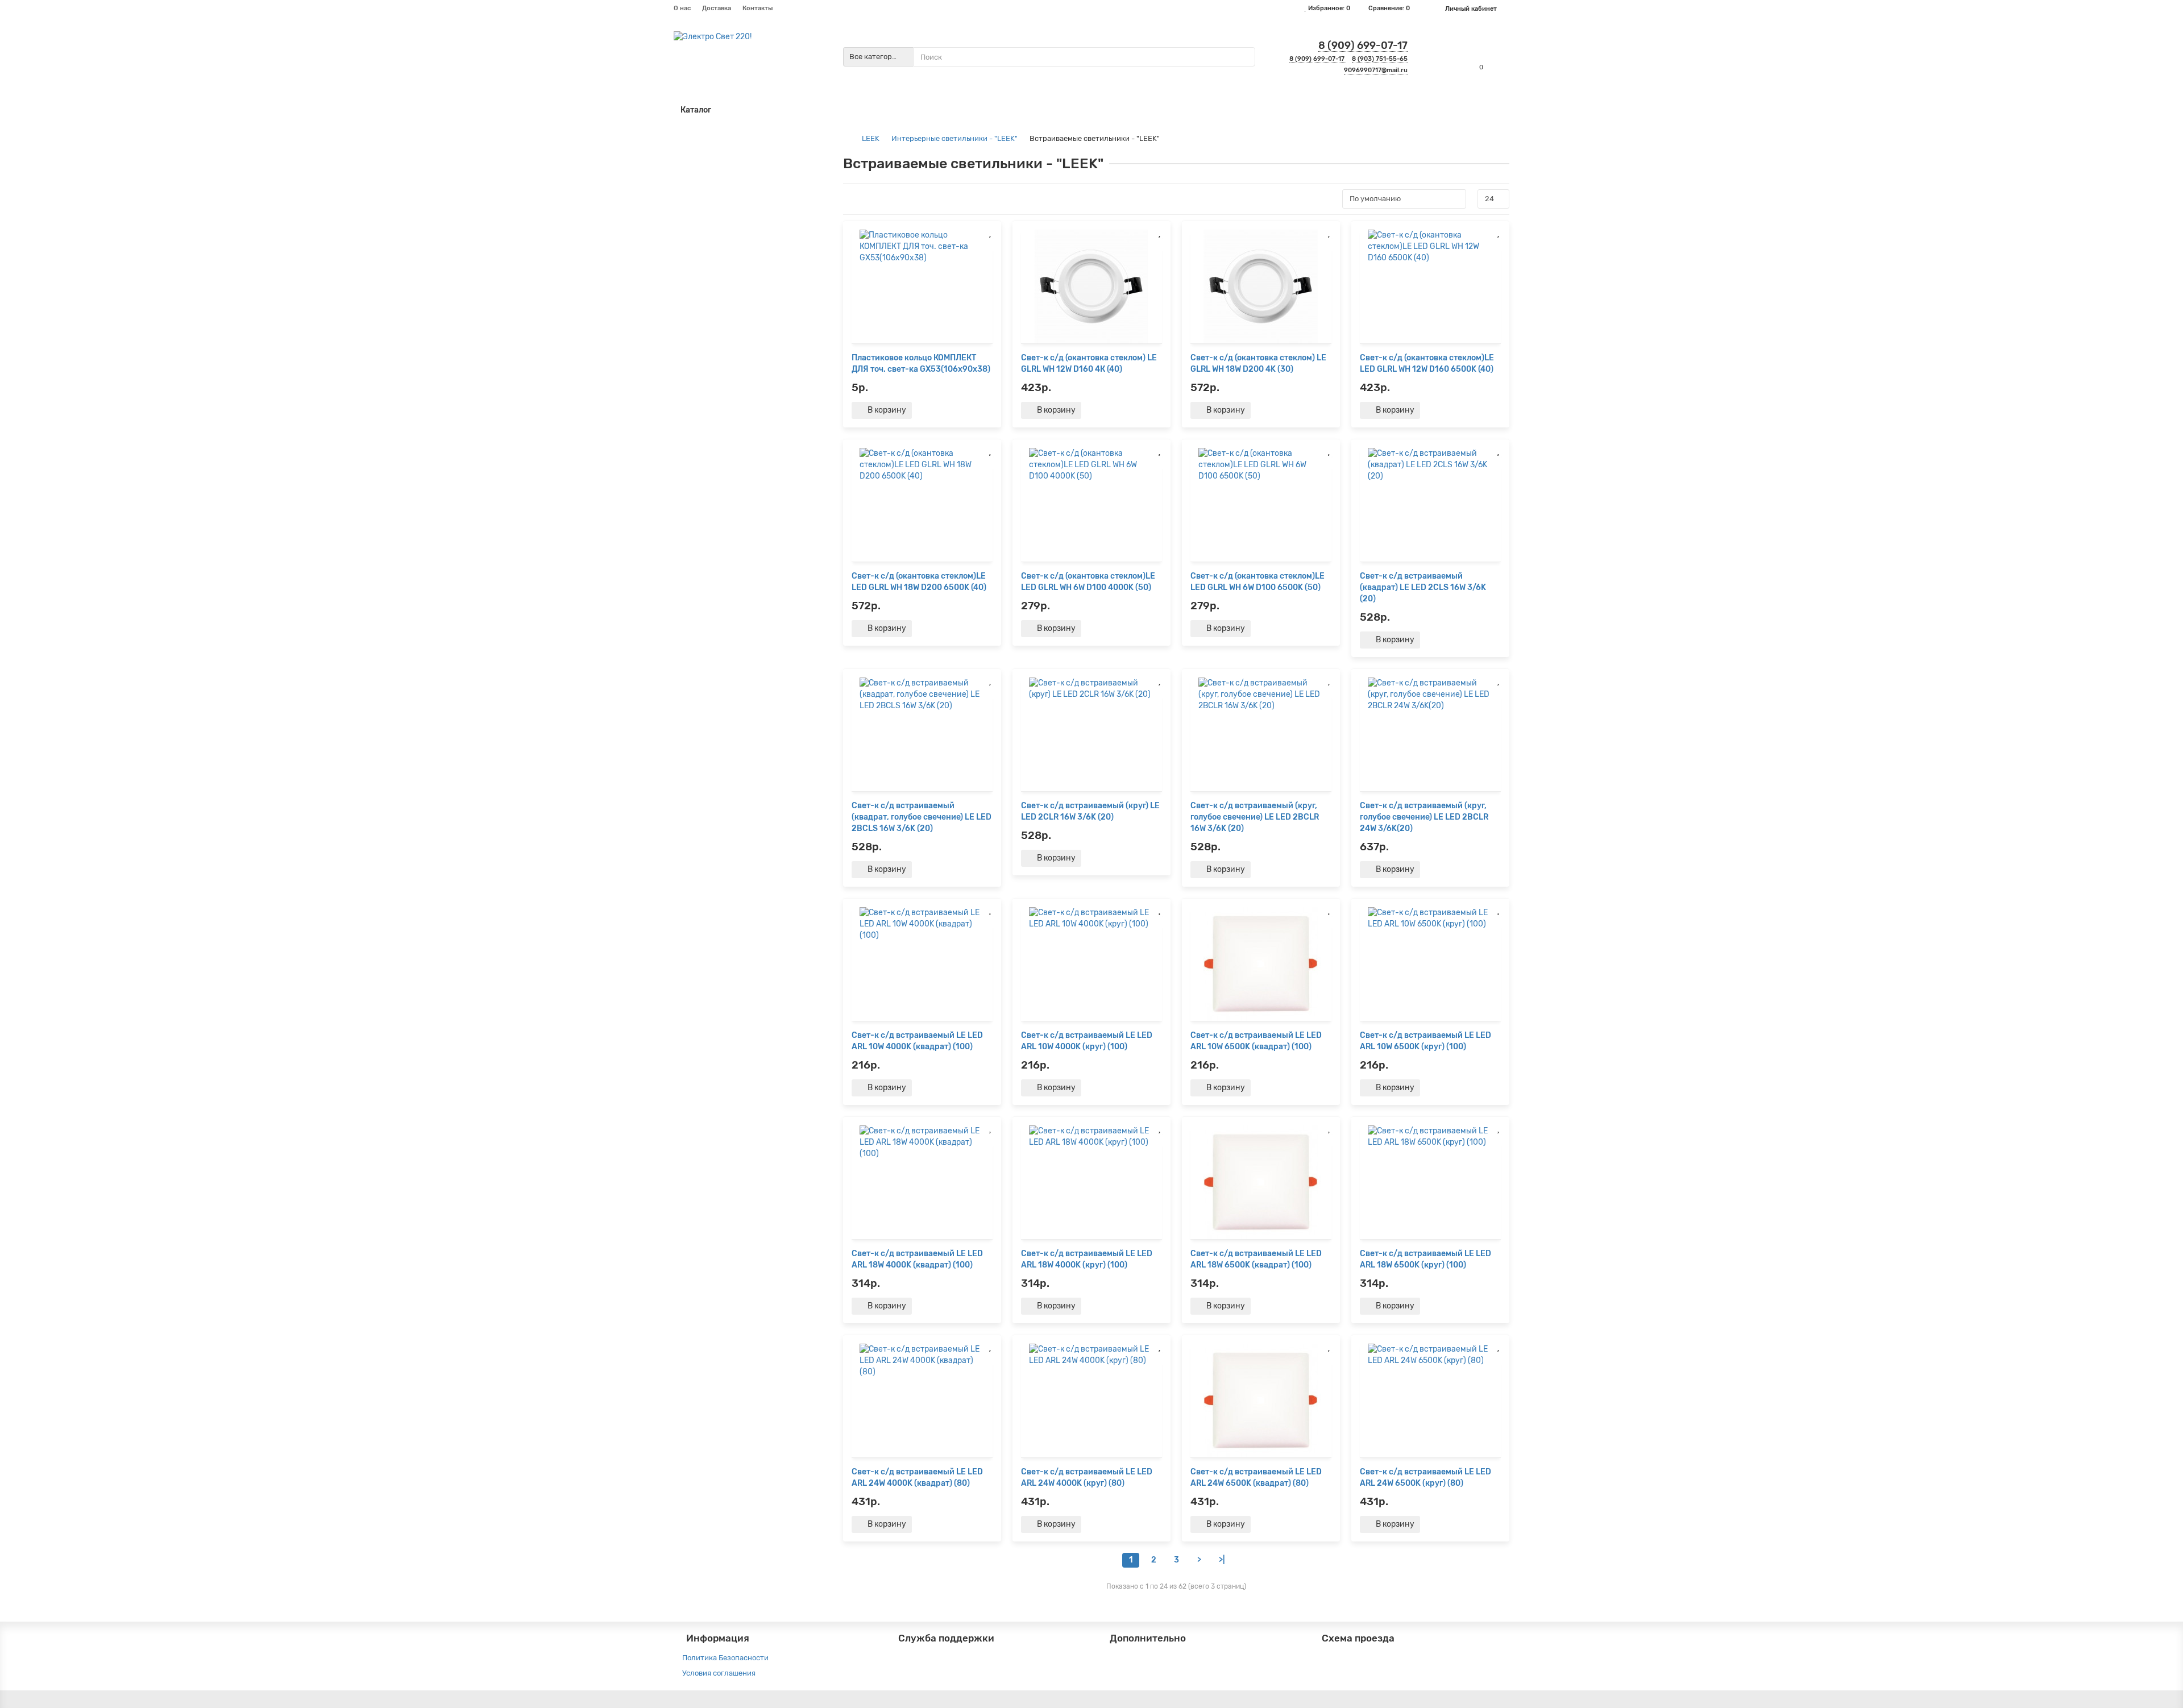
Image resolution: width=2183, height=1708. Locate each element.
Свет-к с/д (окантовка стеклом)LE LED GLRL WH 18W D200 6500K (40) (919, 582)
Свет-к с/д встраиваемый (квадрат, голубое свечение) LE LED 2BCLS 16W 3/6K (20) (922, 817)
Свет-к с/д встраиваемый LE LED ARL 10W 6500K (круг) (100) (1425, 1041)
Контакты (758, 8)
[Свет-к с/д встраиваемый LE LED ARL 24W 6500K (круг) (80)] (1430, 1401)
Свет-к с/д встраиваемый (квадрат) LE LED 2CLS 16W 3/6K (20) (1423, 587)
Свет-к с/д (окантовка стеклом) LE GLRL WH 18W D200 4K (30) (1258, 363)
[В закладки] (990, 232)
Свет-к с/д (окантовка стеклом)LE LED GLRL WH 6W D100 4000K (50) (1088, 582)
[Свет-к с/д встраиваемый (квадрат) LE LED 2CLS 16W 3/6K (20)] (1430, 505)
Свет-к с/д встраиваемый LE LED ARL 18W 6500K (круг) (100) (1425, 1259)
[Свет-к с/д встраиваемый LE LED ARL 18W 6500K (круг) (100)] (1430, 1182)
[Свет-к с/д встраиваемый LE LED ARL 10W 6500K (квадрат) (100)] (1261, 964)
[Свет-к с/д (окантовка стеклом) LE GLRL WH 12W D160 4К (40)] (1091, 286)
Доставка (717, 8)
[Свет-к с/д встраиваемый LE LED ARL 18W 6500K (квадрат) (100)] (1261, 1182)
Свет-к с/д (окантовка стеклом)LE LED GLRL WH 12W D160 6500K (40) (1427, 363)
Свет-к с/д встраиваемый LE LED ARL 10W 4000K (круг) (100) (1087, 1041)
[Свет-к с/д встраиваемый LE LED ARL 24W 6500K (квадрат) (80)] (1261, 1401)
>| (1222, 1560)
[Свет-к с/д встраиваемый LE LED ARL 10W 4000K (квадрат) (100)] (922, 964)
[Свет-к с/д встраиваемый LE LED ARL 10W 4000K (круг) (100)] (1091, 964)
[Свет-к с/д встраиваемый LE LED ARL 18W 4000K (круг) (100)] (1091, 1182)
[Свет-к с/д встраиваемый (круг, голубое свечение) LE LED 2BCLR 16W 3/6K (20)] (1261, 734)
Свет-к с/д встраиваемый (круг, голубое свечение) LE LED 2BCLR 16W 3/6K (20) (1255, 817)
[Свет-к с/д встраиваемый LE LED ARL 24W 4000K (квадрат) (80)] (922, 1401)
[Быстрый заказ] (928, 410)
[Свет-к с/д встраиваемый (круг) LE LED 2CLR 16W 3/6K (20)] (1091, 734)
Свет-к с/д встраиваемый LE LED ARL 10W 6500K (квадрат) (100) (1256, 1041)
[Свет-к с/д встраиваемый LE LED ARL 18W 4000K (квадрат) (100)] (922, 1182)
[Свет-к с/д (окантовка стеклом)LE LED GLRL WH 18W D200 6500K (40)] (922, 505)
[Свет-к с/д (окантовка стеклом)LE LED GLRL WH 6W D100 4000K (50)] (1091, 505)
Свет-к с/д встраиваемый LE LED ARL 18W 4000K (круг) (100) (1087, 1259)
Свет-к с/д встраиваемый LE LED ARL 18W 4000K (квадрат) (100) (917, 1259)
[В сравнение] (990, 245)
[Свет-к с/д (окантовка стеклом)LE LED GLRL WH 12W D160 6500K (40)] (1430, 286)
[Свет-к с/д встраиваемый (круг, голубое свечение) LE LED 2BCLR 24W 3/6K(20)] (1430, 734)
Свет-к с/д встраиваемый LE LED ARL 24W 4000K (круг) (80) (1087, 1478)
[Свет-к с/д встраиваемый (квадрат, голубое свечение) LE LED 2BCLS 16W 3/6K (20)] (922, 734)
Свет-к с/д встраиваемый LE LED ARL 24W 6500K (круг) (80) (1425, 1478)
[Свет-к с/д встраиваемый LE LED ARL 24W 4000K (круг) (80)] (1091, 1401)
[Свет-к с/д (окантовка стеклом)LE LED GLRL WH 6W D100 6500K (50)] (1261, 505)
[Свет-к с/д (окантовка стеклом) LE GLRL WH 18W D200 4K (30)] (1261, 286)
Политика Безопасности (725, 1658)
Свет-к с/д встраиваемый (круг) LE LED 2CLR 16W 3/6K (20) (1090, 811)
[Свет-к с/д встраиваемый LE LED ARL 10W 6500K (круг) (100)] (1430, 964)
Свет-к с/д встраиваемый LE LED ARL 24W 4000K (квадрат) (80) (917, 1478)
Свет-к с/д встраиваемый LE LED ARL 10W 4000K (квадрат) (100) (917, 1041)
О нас (682, 8)
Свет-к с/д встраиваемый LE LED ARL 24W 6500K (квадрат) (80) (1256, 1478)
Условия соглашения (719, 1673)
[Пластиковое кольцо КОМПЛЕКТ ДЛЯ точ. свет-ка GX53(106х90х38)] (922, 286)
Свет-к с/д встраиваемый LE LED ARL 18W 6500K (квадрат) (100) (1256, 1259)
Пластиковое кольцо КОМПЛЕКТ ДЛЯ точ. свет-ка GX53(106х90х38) (921, 363)
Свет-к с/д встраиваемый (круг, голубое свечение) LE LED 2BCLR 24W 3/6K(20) (1424, 817)
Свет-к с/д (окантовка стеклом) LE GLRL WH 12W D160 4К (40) (1089, 363)
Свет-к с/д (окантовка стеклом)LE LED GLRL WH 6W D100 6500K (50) (1257, 582)
